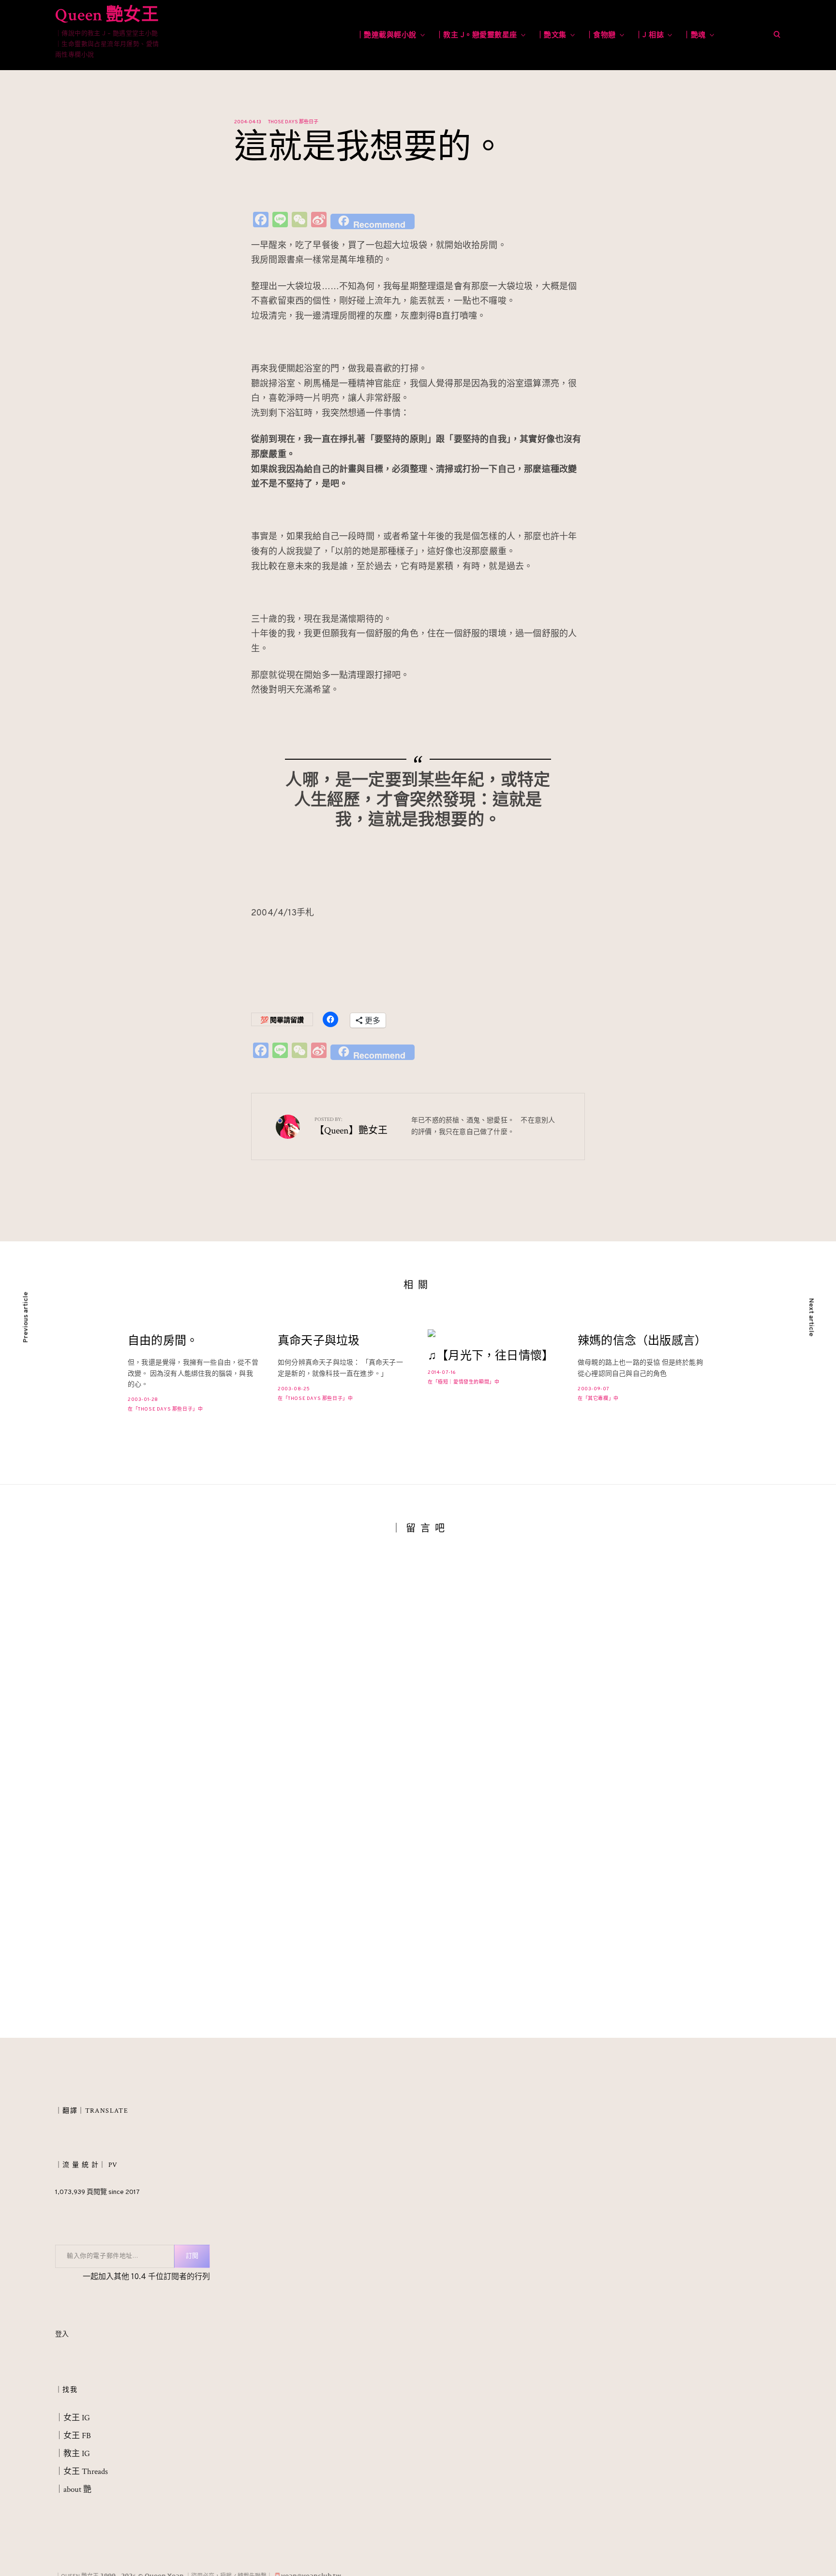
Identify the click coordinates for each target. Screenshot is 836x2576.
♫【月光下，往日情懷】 (491, 1356)
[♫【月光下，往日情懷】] (493, 1333)
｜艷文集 (552, 36)
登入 (62, 2334)
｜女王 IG (73, 2418)
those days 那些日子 (293, 122)
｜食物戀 (601, 36)
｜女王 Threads (82, 2472)
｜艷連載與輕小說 (387, 36)
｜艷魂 (694, 36)
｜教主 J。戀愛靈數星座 (477, 36)
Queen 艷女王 (107, 15)
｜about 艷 (73, 2489)
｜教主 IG (73, 2454)
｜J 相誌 (650, 36)
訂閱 (192, 2256)
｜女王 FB (73, 2436)
